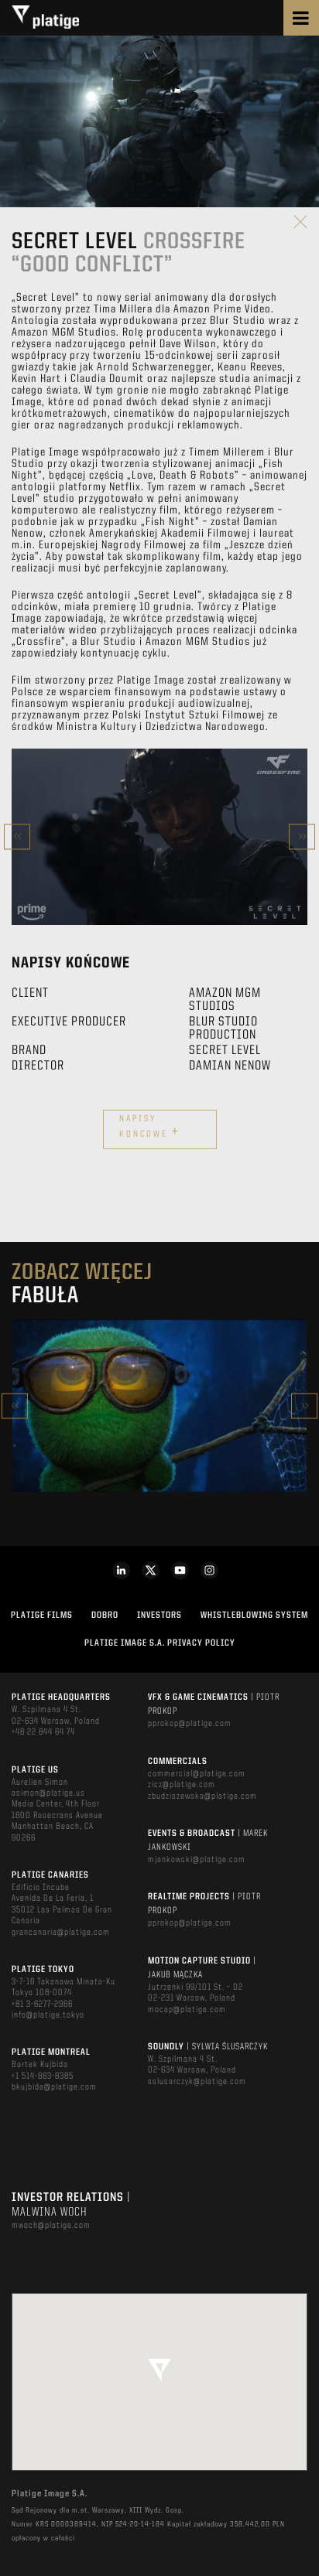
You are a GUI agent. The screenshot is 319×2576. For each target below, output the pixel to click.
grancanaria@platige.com (61, 1933)
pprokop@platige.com (190, 1724)
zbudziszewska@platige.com (202, 1796)
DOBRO (105, 1616)
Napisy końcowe (149, 1128)
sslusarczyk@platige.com (197, 2082)
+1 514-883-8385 (43, 2076)
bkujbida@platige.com (54, 2087)
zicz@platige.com (182, 1785)
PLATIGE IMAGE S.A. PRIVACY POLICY (160, 1643)
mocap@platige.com (187, 2010)
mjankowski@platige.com (197, 1860)
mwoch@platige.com (51, 2226)
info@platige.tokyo (48, 2015)
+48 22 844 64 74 (43, 1732)
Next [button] (302, 836)
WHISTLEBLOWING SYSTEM (254, 1616)
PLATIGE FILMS (42, 1616)
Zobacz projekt (159, 1439)
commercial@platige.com (197, 1774)
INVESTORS (159, 1616)
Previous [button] (17, 836)
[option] (159, 837)
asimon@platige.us (48, 1793)
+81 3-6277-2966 (42, 2005)
